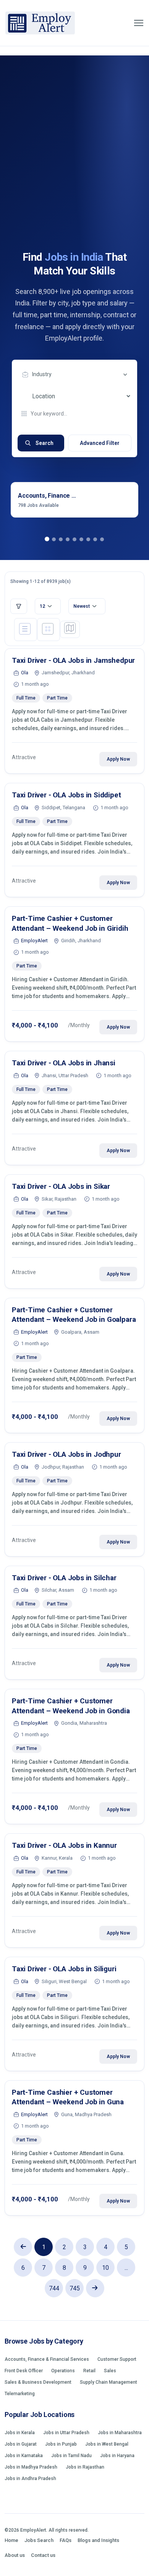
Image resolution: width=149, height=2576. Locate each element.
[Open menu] (139, 23)
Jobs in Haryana (117, 2456)
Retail (89, 2371)
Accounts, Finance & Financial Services (47, 2359)
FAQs (66, 2540)
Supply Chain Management (109, 2382)
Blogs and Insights (98, 2540)
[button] (47, 539)
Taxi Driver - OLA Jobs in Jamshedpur (73, 660)
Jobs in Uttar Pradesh (66, 2433)
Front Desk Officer (24, 2371)
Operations (63, 2371)
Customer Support (117, 2359)
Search (45, 443)
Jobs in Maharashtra (120, 2433)
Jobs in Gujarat (21, 2444)
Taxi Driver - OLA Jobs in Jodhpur (66, 1454)
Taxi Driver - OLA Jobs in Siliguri (64, 1969)
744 (54, 2288)
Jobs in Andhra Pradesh (30, 2479)
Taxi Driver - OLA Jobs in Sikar (61, 1186)
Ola (25, 673)
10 (105, 2268)
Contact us (43, 2555)
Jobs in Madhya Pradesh (31, 2467)
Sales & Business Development (38, 2382)
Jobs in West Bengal (107, 2444)
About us (15, 2555)
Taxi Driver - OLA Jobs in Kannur (64, 1845)
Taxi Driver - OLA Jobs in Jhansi (64, 1063)
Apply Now (118, 759)
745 (75, 2288)
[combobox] (76, 375)
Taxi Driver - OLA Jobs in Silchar (64, 1578)
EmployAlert (34, 941)
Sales (110, 2371)
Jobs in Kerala (20, 2433)
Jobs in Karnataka (24, 2456)
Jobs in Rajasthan (85, 2467)
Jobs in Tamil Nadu (71, 2456)
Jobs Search (39, 2540)
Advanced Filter (100, 443)
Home (11, 2540)
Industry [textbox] (42, 374)
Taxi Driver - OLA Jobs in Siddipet (66, 795)
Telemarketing (20, 2394)
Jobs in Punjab (61, 2444)
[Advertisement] (74, 172)
